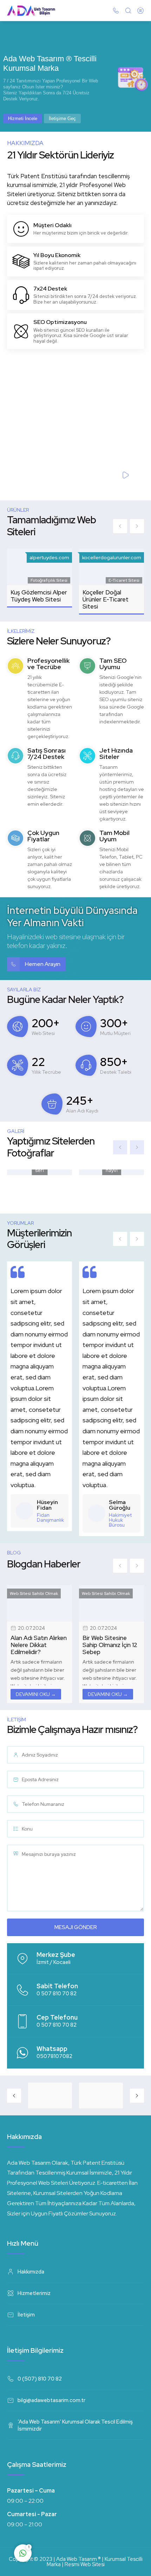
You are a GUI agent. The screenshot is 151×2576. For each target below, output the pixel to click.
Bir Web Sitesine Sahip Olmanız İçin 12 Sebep (38, 1645)
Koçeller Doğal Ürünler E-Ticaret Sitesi (34, 599)
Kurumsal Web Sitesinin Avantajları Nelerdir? (109, 1645)
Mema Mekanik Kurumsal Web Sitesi (110, 596)
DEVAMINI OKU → (36, 1694)
